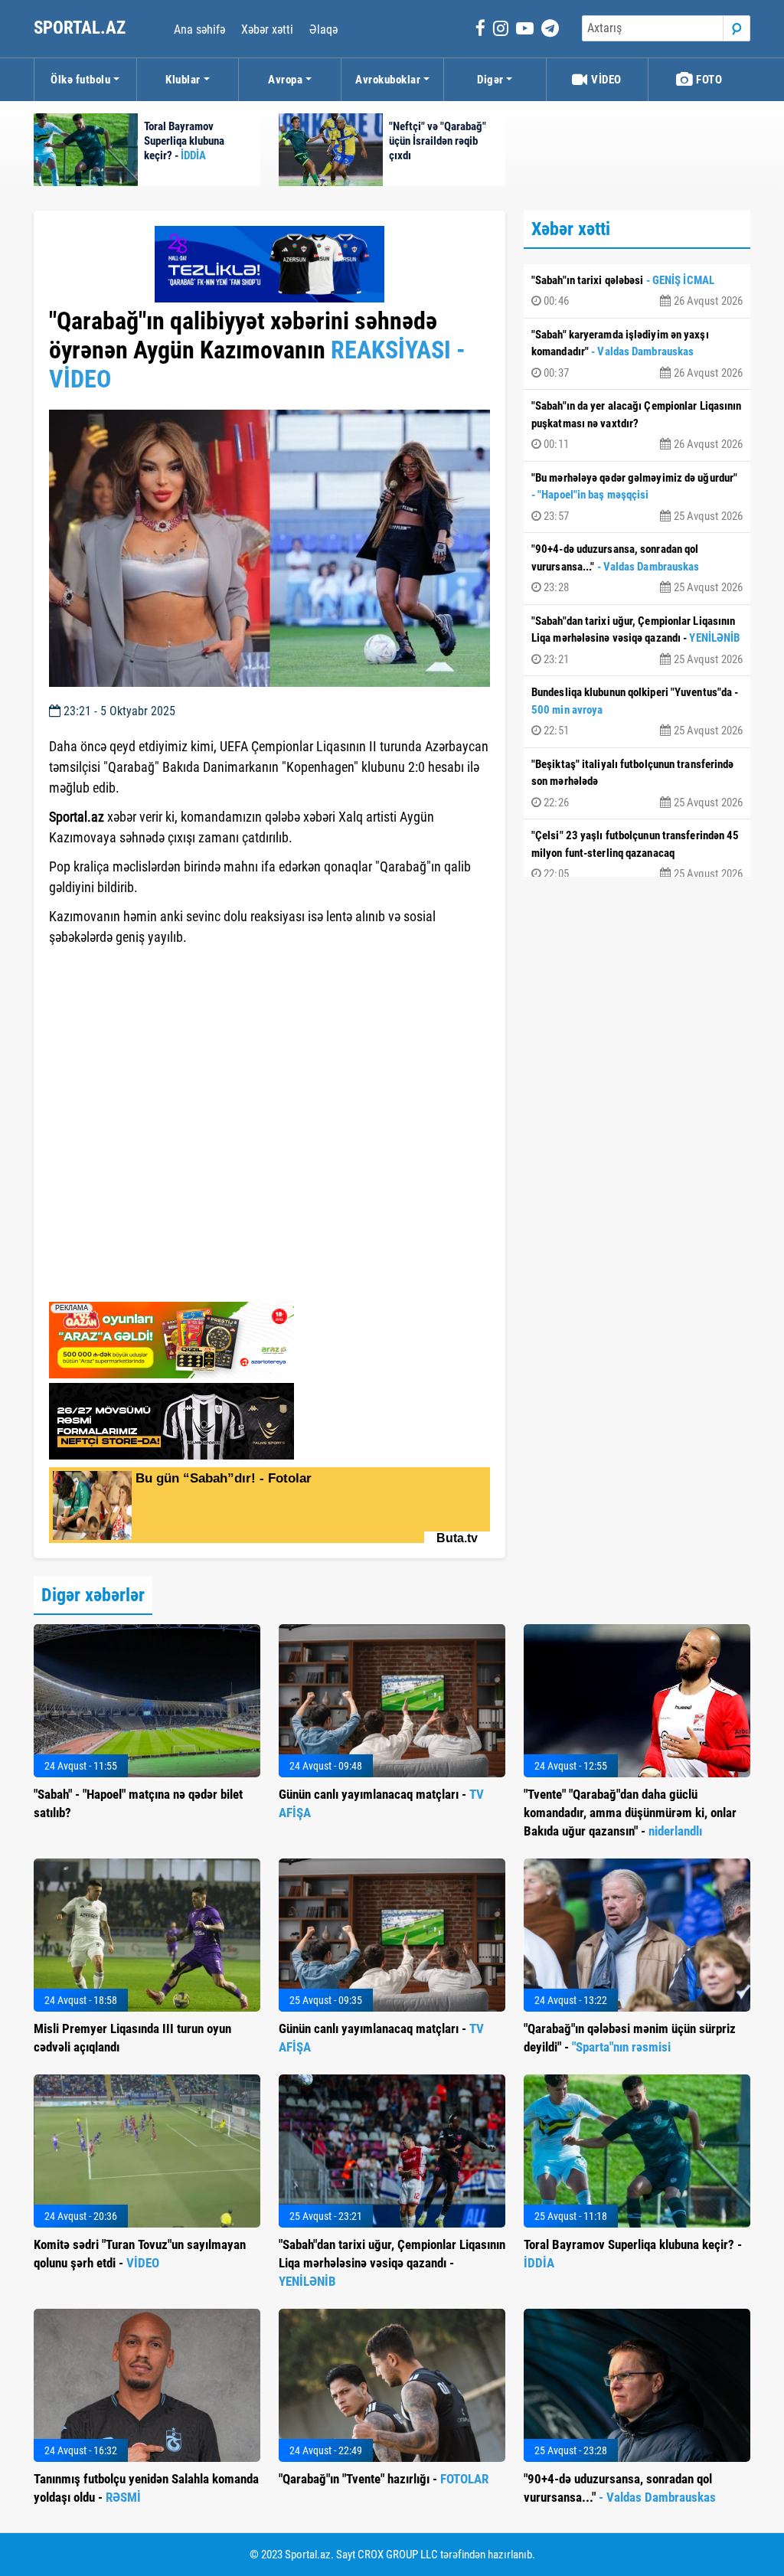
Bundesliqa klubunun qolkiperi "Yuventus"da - (637, 711)
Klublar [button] (183, 80)
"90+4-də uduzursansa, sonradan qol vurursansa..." (637, 568)
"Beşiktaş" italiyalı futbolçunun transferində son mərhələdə (637, 783)
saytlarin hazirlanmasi (111, 1285)
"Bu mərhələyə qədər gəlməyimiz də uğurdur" (637, 497)
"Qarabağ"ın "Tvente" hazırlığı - (384, 2479)
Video (605, 80)
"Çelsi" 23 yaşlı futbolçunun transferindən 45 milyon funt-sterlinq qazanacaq (637, 855)
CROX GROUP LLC (398, 2555)
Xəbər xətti (267, 29)
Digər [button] (490, 80)
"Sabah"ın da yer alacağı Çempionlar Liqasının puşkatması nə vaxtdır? (637, 425)
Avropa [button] (285, 80)
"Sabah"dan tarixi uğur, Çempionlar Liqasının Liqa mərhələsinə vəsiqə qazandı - (637, 640)
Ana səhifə (199, 29)
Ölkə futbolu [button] (80, 80)
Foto (708, 80)
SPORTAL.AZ (82, 28)
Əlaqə (323, 29)
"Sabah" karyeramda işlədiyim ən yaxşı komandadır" (637, 354)
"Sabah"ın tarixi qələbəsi (637, 291)
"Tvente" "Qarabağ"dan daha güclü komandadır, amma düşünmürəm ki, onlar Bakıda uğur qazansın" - (630, 1813)
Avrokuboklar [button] (388, 80)
